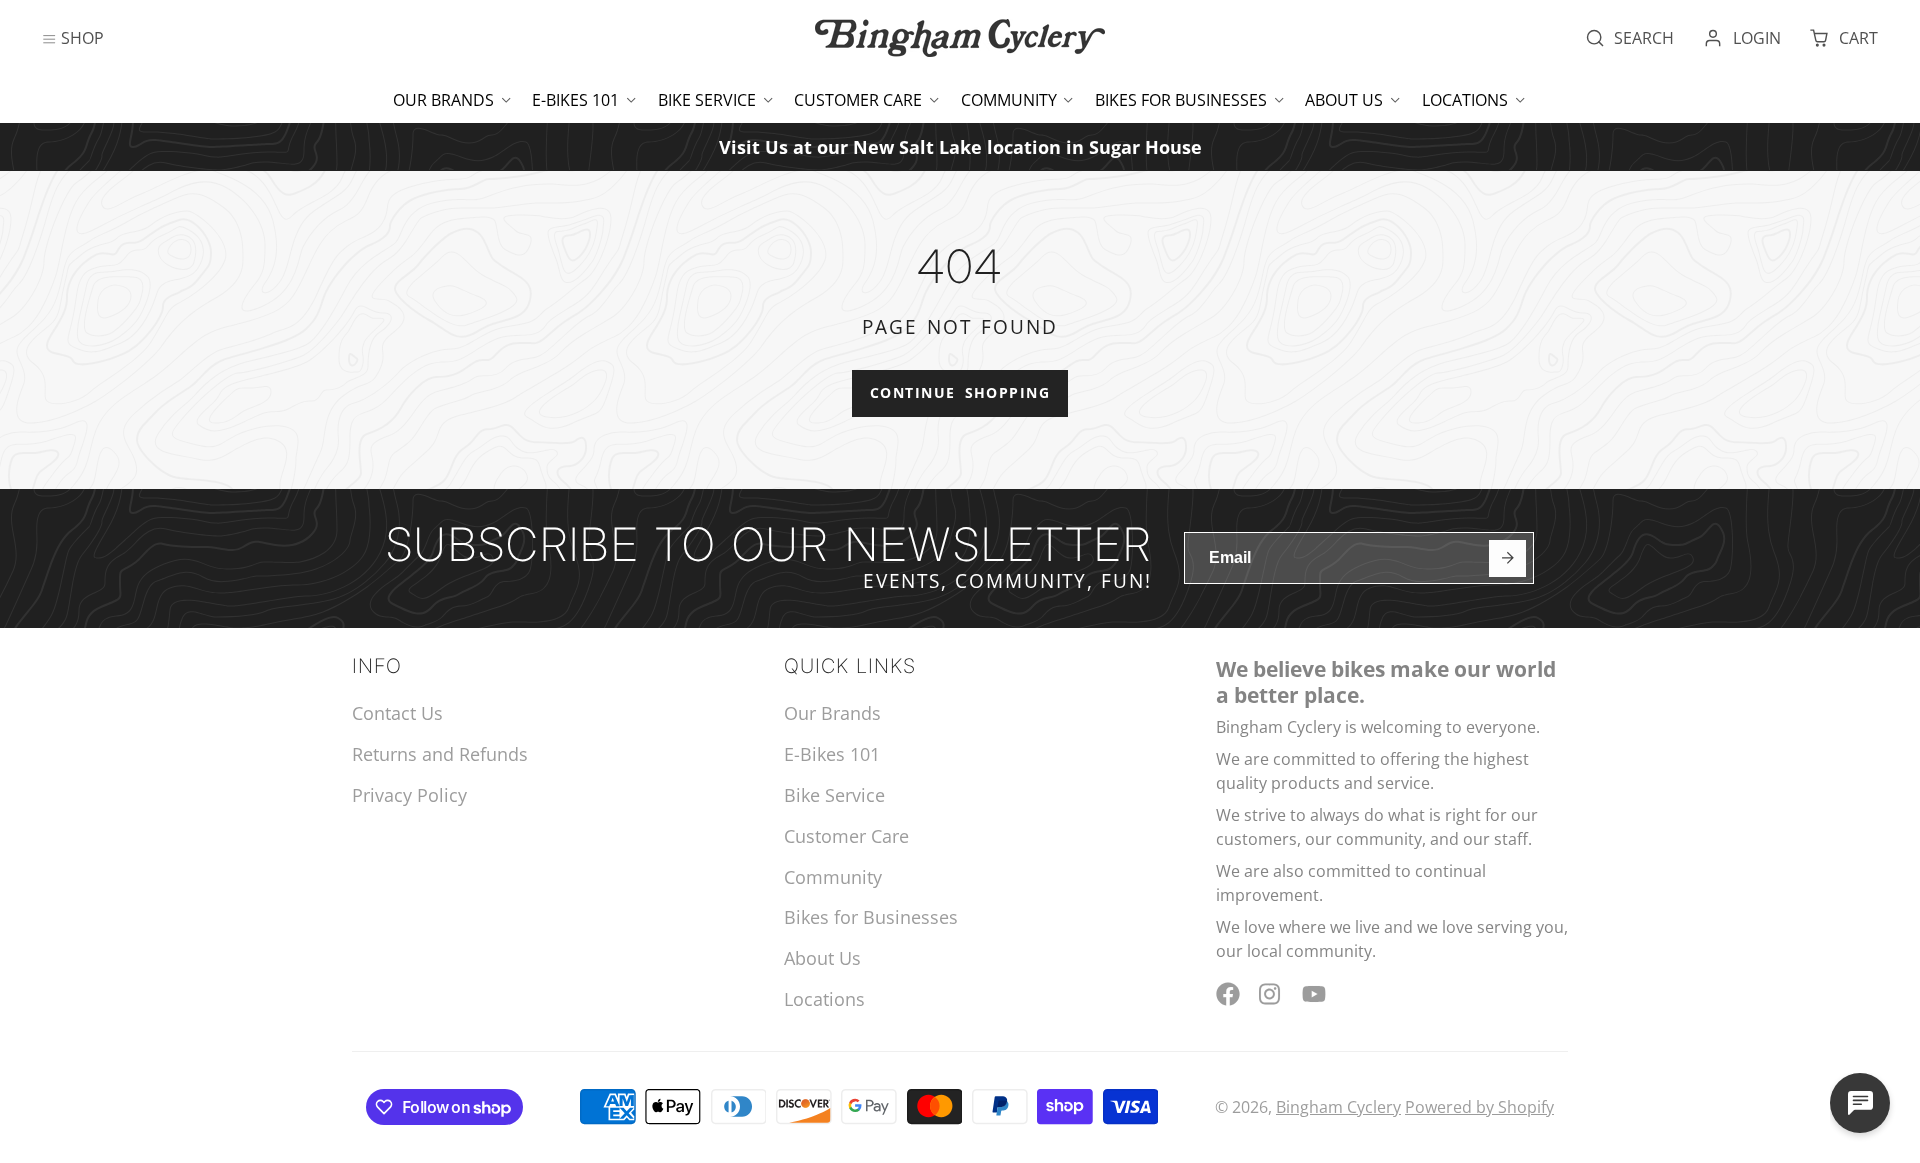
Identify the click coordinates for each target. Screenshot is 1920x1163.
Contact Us (397, 713)
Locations (1465, 100)
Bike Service (707, 100)
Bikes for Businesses (1181, 100)
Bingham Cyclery (1338, 1107)
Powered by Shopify (1479, 1107)
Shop (82, 38)
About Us (1344, 100)
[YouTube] (1314, 994)
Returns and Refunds (440, 754)
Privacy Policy (409, 795)
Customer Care (858, 100)
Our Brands (443, 100)
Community (1009, 100)
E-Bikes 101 (575, 100)
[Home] (960, 38)
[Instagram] (1271, 994)
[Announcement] (960, 146)
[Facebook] (1228, 994)
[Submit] (1507, 558)
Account (1742, 38)
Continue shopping (960, 392)
